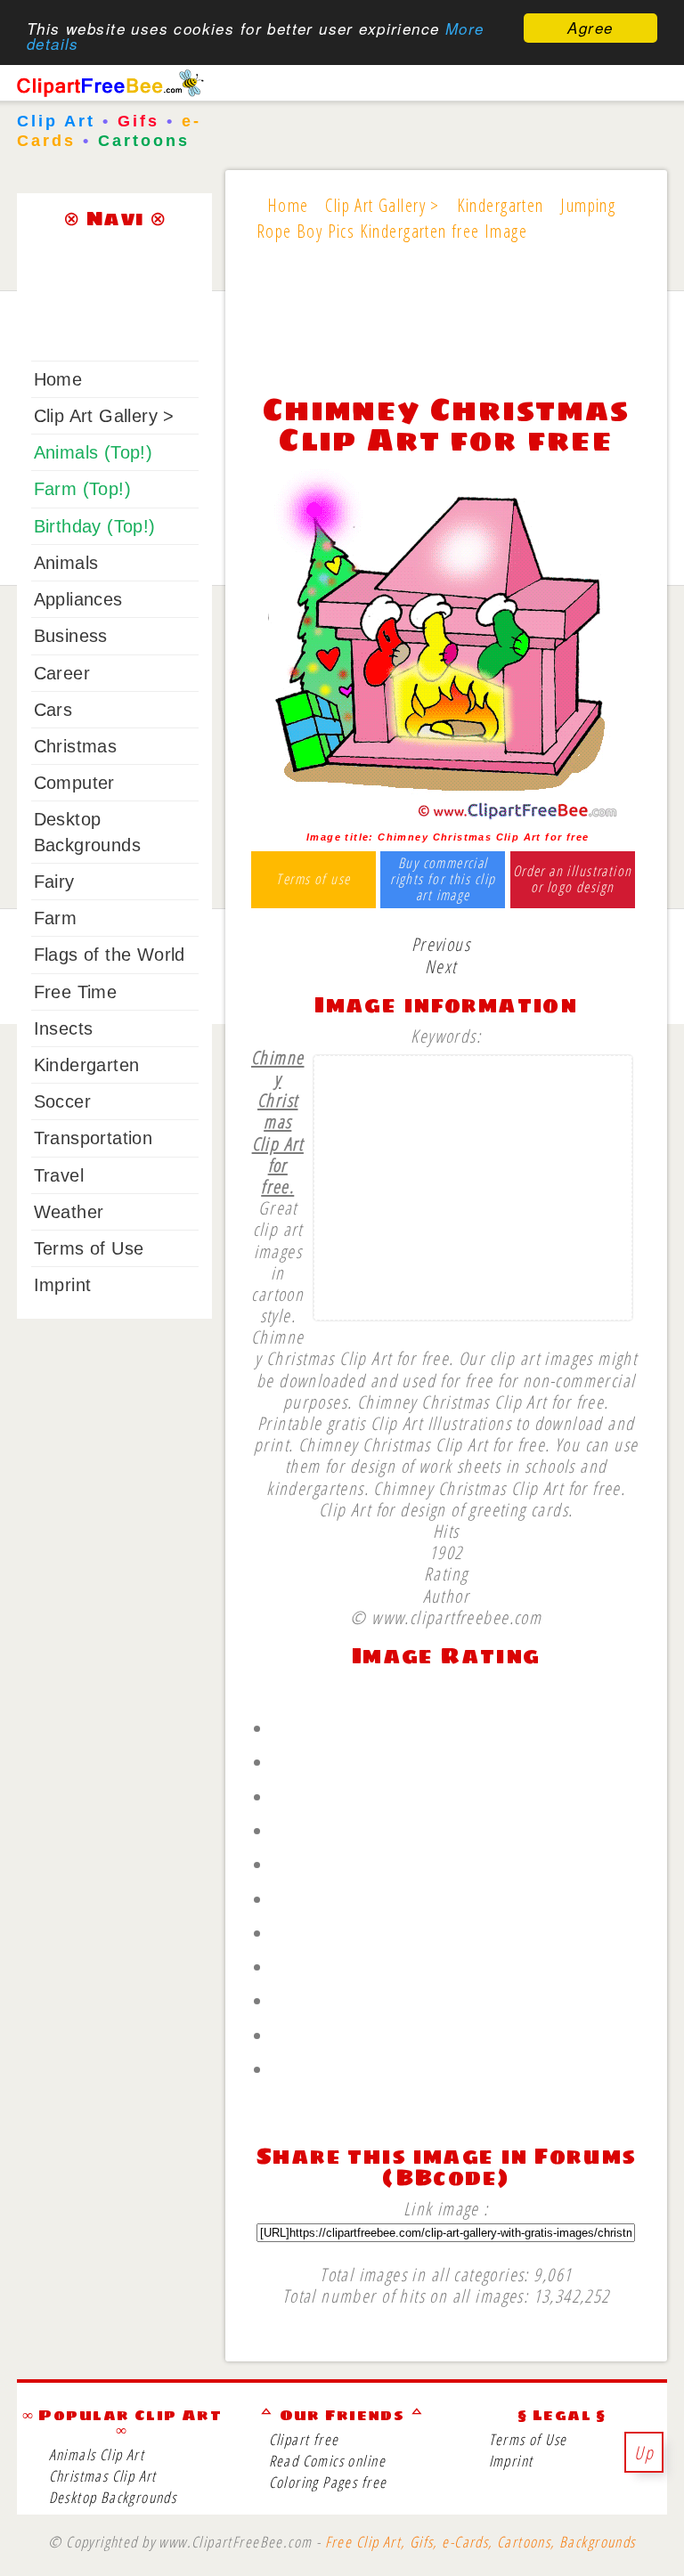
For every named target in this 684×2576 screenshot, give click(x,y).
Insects (64, 1028)
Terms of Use (89, 1248)
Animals (66, 563)
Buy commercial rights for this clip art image (443, 879)
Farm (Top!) (82, 489)
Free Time (76, 992)
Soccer (62, 1101)
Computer (74, 783)
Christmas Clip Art (103, 2476)
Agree (590, 28)
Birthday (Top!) (95, 526)
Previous (441, 944)
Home (58, 379)
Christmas (76, 746)
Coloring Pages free (328, 2482)
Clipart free (304, 2439)
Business (71, 636)
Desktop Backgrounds (113, 2497)
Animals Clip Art (97, 2454)
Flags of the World (110, 955)
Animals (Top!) (94, 452)
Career (62, 673)
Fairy (54, 882)
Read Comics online (327, 2461)
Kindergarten (87, 1065)
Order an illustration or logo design (573, 879)
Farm (56, 918)
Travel (59, 1175)
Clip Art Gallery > (104, 416)
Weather (69, 1212)
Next (441, 966)
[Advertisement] (446, 329)
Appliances (78, 599)
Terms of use (313, 880)
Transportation (94, 1138)
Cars (53, 710)
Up (644, 2452)
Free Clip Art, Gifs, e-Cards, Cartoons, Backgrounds (480, 2542)
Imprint (63, 1285)
